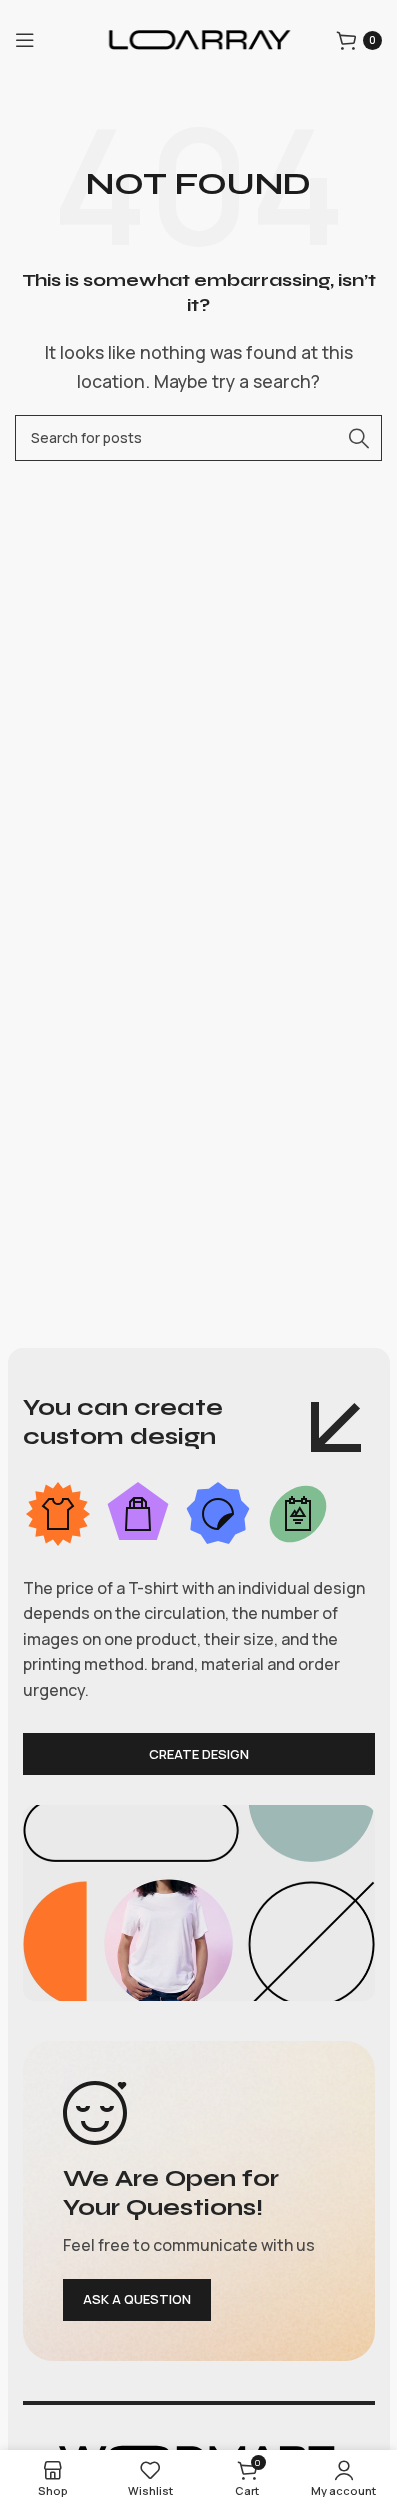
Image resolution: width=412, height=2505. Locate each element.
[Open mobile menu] (25, 40)
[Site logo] (199, 38)
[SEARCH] (359, 438)
